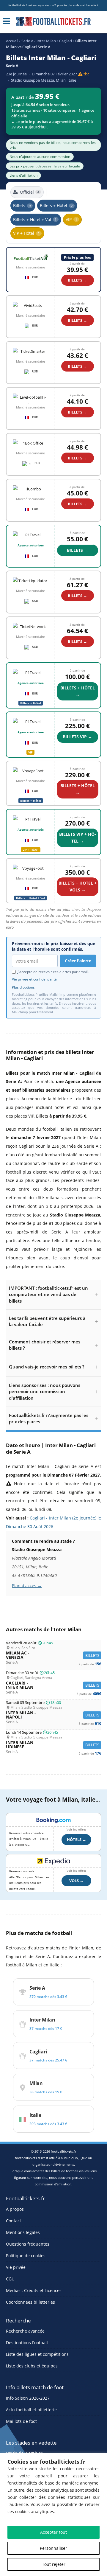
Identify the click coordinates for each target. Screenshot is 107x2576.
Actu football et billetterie (31, 2409)
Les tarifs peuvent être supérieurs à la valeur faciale (47, 1321)
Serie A (27, 41)
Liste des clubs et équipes (32, 2366)
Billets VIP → (77, 737)
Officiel (30, 192)
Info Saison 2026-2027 (28, 2398)
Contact (14, 2220)
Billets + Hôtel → (78, 691)
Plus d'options (23, 987)
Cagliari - (53, 1685)
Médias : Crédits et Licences (34, 2290)
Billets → (78, 550)
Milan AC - (53, 1655)
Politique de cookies (26, 2255)
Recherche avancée (25, 2331)
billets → (77, 280)
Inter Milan (46, 41)
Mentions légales (23, 2232)
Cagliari (66, 41)
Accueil (12, 41)
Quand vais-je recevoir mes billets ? (47, 1367)
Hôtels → (77, 1839)
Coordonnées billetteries (30, 2302)
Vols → (76, 1881)
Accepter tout (53, 2532)
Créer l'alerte (78, 961)
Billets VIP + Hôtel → (78, 838)
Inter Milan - (53, 1715)
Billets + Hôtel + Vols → (78, 886)
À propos (15, 2209)
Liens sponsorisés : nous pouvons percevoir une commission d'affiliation (45, 1391)
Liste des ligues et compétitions (37, 2354)
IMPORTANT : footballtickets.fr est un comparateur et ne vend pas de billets (48, 1294)
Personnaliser (53, 2548)
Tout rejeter (54, 2564)
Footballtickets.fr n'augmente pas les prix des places (49, 1418)
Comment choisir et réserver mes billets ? (45, 1345)
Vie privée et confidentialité (34, 979)
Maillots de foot (21, 2421)
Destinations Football (27, 2343)
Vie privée (16, 2267)
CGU (10, 2279)
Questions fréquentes (28, 2244)
